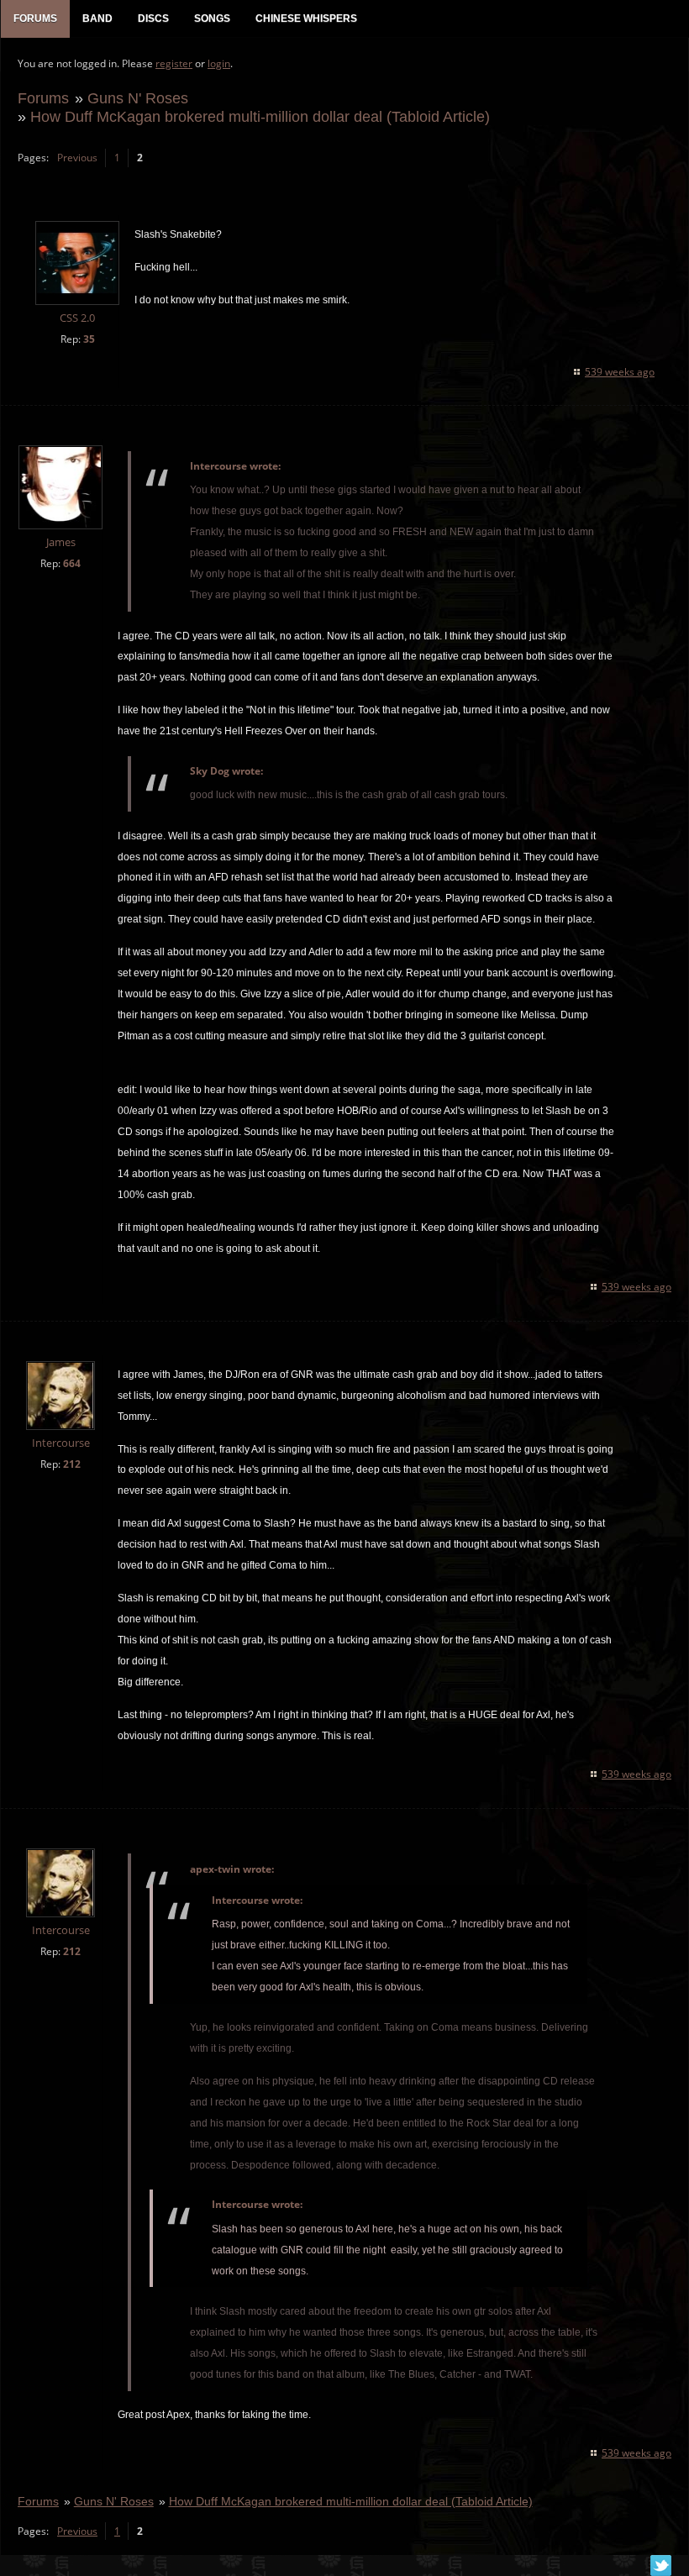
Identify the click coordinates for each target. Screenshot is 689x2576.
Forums (43, 98)
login (219, 63)
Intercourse (61, 1443)
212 (72, 1464)
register (174, 63)
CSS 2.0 (77, 318)
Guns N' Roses (138, 98)
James (61, 542)
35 (89, 339)
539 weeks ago (620, 372)
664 (72, 563)
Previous (77, 158)
